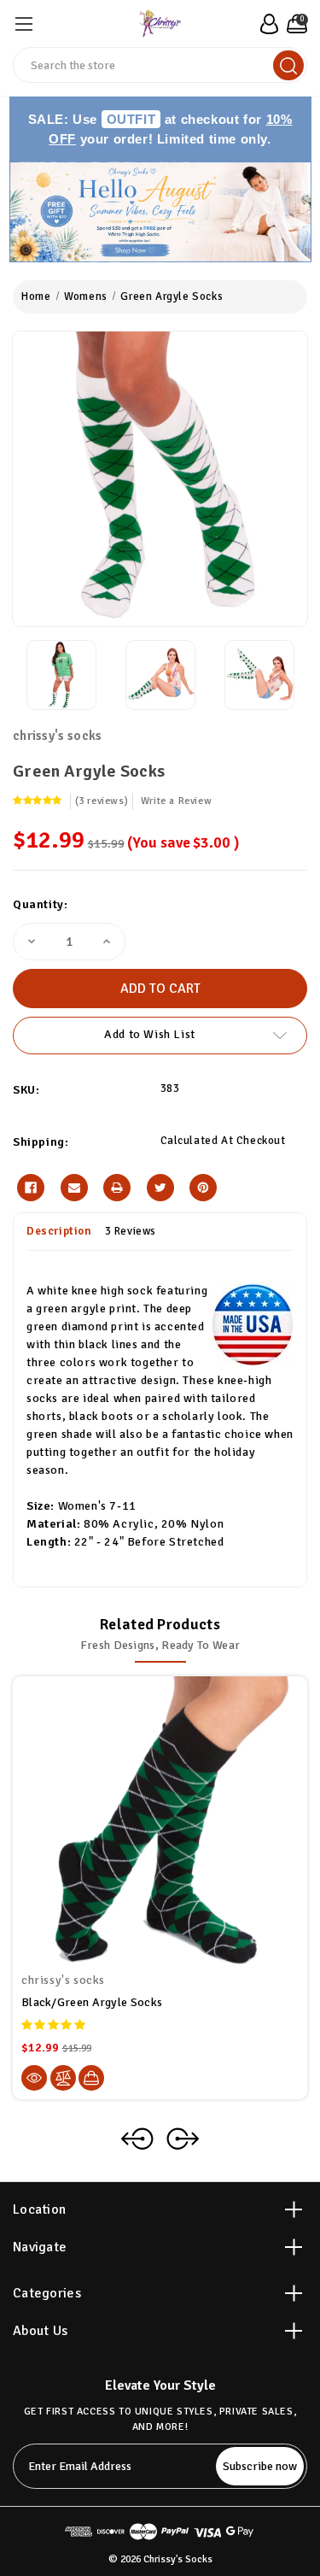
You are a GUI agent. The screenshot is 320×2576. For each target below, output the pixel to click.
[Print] (117, 1188)
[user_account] (267, 24)
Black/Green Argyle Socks (92, 2002)
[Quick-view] (34, 2078)
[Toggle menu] (23, 23)
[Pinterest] (203, 1188)
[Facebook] (31, 1188)
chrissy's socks (58, 736)
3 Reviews (131, 1231)
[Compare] (63, 2078)
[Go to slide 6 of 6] (137, 2139)
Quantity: (40, 904)
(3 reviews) (102, 801)
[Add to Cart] (91, 2078)
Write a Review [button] (176, 801)
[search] (288, 65)
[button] (160, 212)
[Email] (74, 1188)
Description (59, 1231)
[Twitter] (160, 1188)
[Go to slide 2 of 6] (183, 2139)
